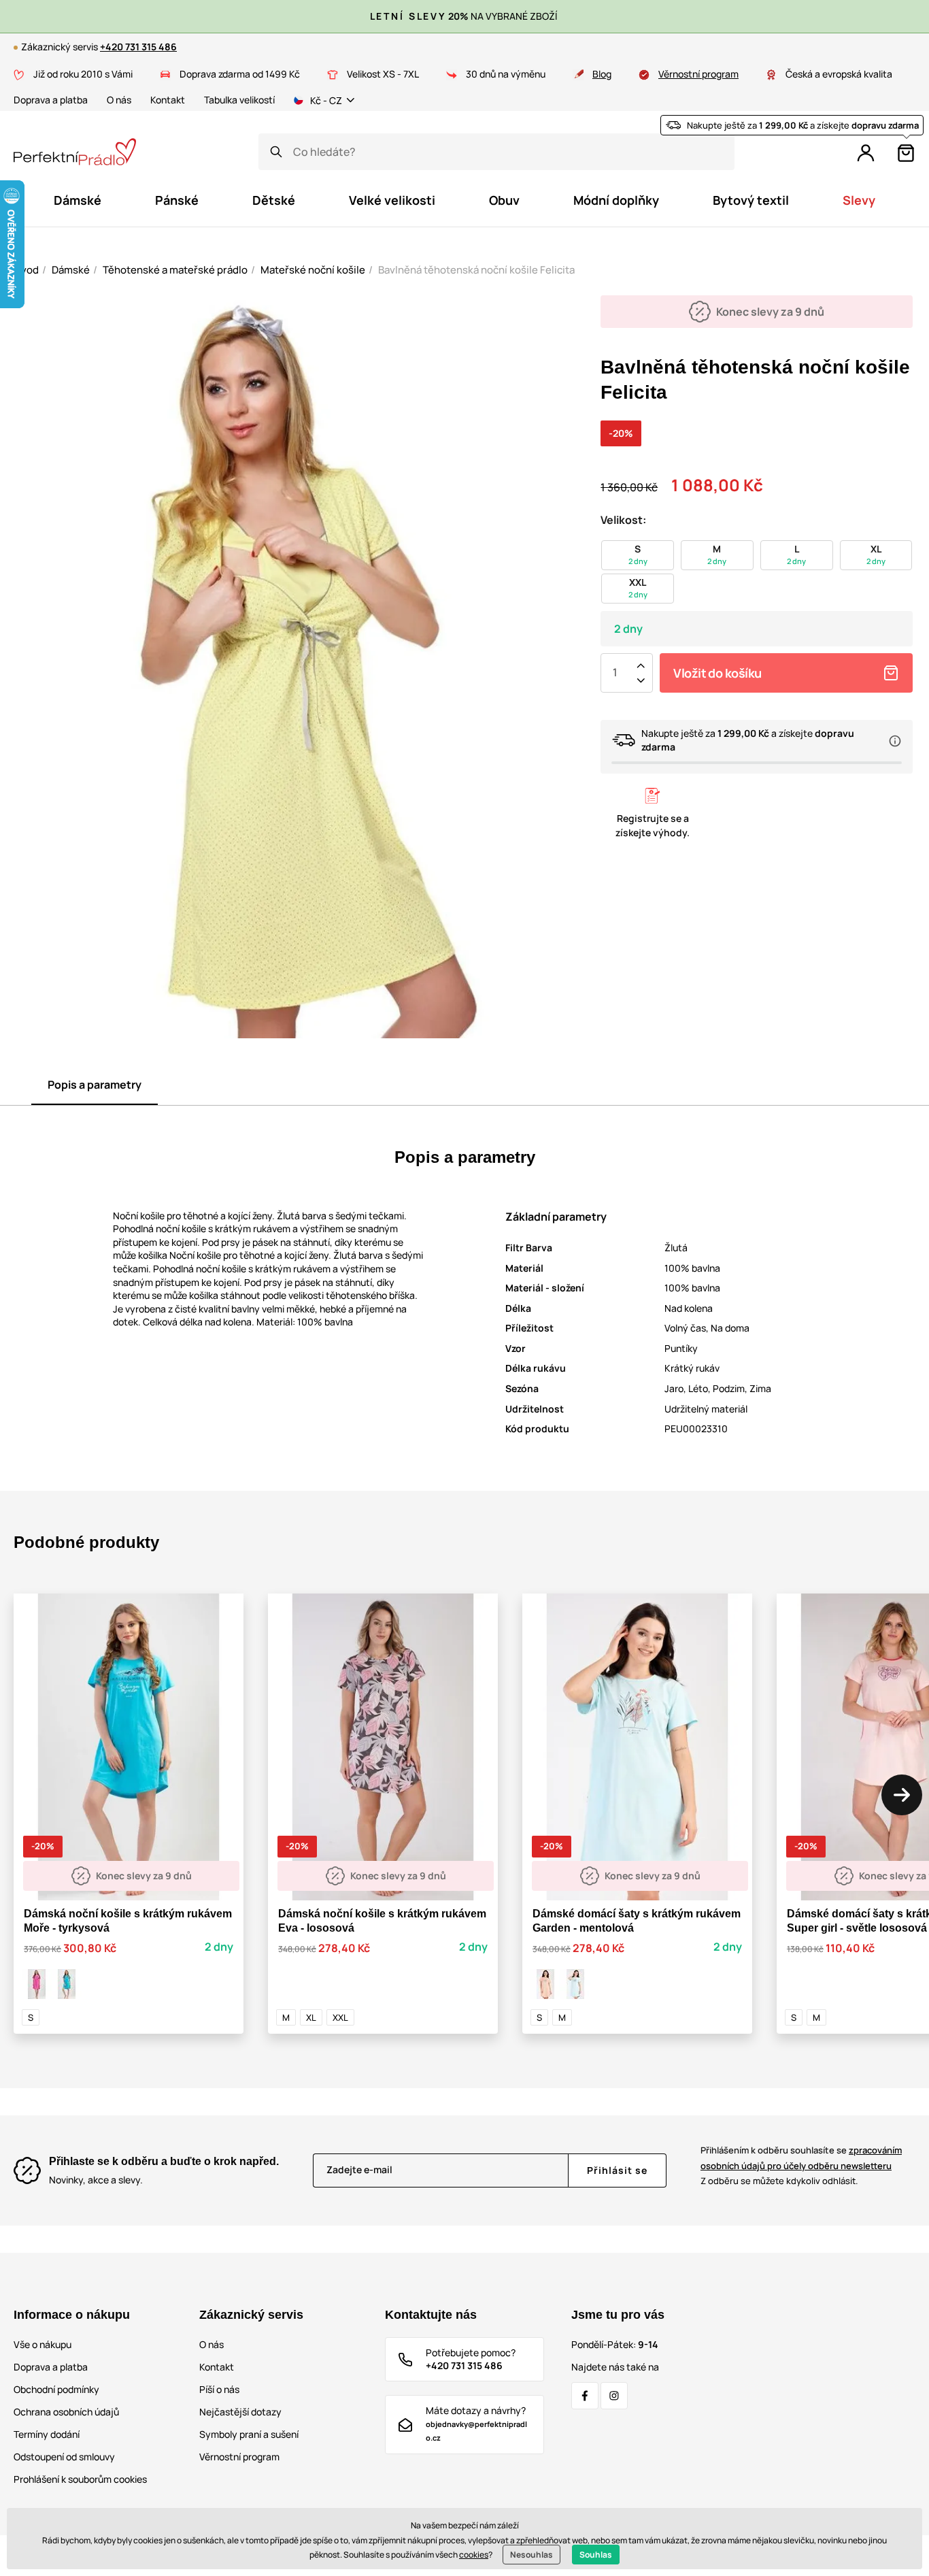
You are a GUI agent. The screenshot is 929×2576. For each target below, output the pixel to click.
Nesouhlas (531, 2555)
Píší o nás (219, 2389)
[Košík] (906, 153)
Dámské (71, 270)
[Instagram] (614, 2396)
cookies (474, 2555)
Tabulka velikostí (239, 100)
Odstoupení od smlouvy (64, 2457)
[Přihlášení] (866, 153)
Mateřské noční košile (313, 270)
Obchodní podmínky (56, 2389)
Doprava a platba (51, 100)
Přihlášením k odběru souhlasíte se (801, 2158)
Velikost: (623, 520)
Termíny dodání (47, 2434)
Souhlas (596, 2555)
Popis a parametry (95, 1085)
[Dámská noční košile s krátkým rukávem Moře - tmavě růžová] (37, 1984)
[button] (902, 1795)
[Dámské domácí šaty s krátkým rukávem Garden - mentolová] (575, 1984)
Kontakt (168, 100)
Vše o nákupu (43, 2344)
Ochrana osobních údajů (66, 2412)
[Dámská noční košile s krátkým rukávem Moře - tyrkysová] (67, 1984)
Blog (602, 74)
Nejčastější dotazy (240, 2412)
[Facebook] (585, 2396)
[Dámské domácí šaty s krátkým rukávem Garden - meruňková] (545, 1984)
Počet (615, 673)
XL (311, 2017)
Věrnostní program (698, 74)
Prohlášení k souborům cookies (80, 2479)
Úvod (26, 270)
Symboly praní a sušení (249, 2434)
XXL (340, 2017)
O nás (119, 100)
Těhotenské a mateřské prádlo (175, 270)
